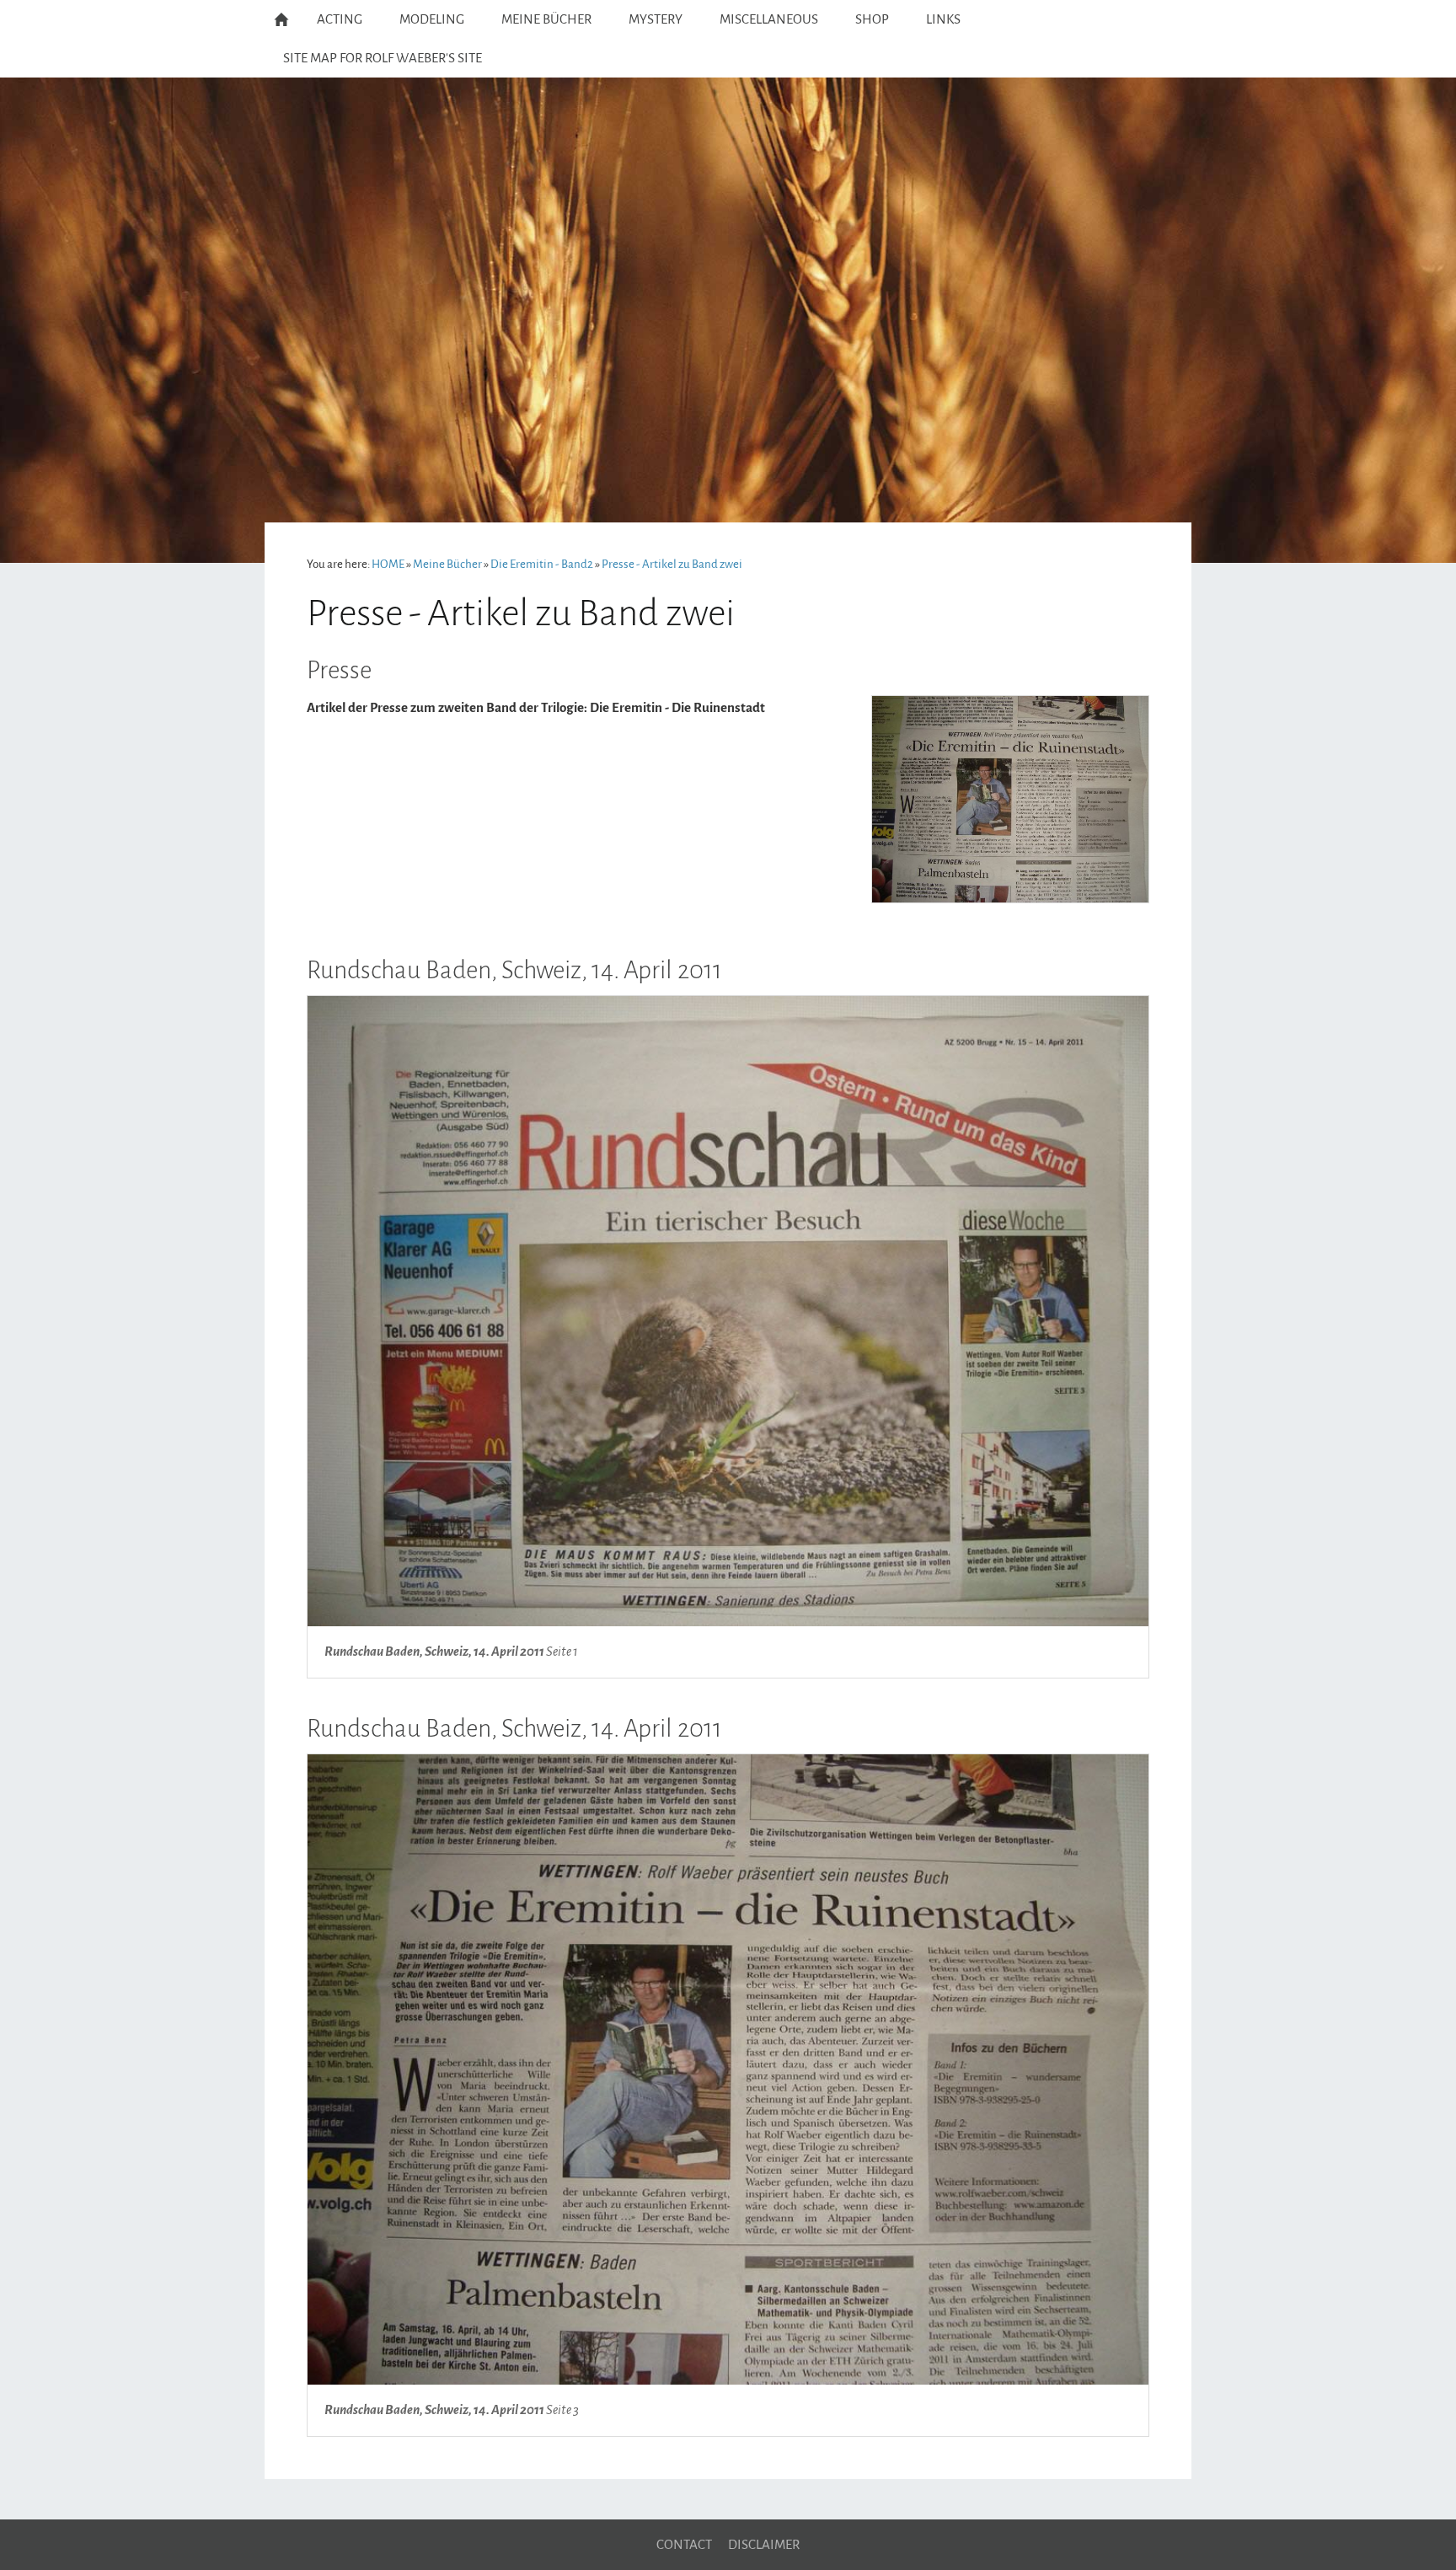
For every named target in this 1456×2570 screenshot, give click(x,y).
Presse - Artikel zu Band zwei (672, 564)
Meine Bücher (447, 564)
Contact (684, 2545)
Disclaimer (764, 2545)
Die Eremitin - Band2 (542, 564)
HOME (388, 564)
